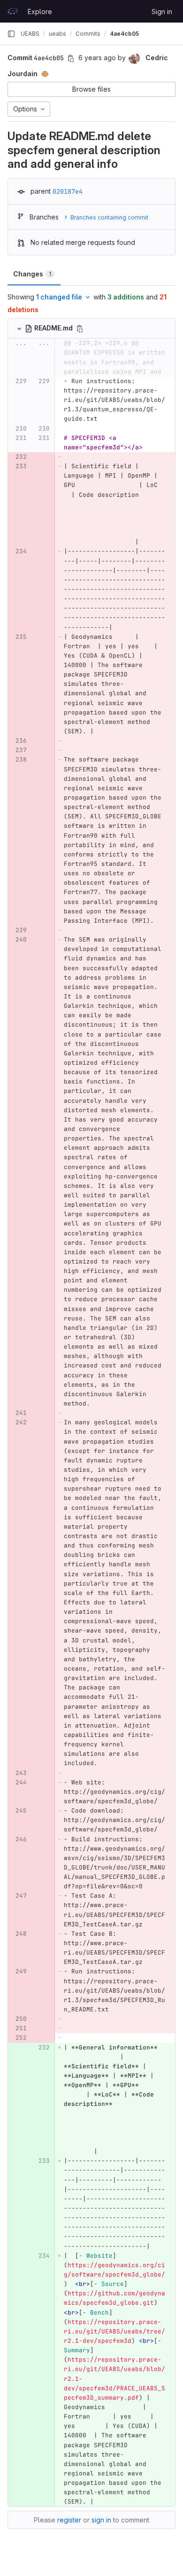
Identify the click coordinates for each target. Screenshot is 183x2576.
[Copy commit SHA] (71, 58)
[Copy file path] (80, 329)
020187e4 (68, 191)
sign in (101, 2520)
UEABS (30, 34)
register (69, 2520)
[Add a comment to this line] (8, 400)
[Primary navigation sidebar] (11, 34)
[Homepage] (13, 11)
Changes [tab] (32, 274)
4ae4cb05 (124, 34)
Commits (88, 34)
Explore (40, 12)
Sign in (162, 12)
